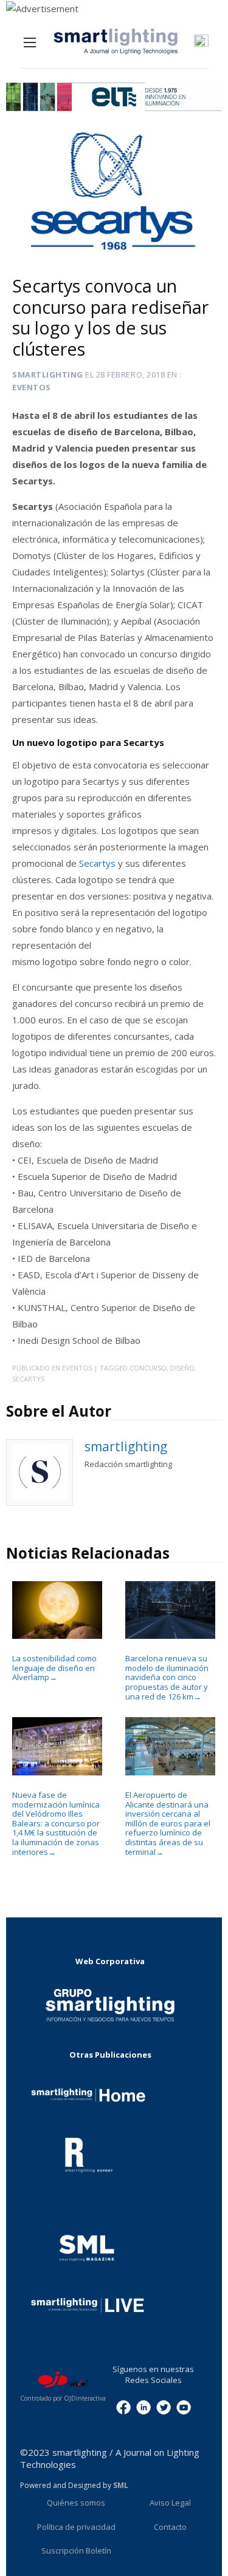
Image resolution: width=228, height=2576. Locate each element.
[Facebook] (123, 2407)
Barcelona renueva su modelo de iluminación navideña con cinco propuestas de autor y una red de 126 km (167, 1677)
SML (121, 2485)
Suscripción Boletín (76, 2551)
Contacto (170, 2527)
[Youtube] (184, 2407)
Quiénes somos (76, 2503)
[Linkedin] (143, 2407)
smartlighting (48, 375)
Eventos (32, 387)
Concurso (148, 1368)
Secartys (98, 863)
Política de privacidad (76, 2527)
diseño (182, 1368)
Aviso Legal (170, 2503)
